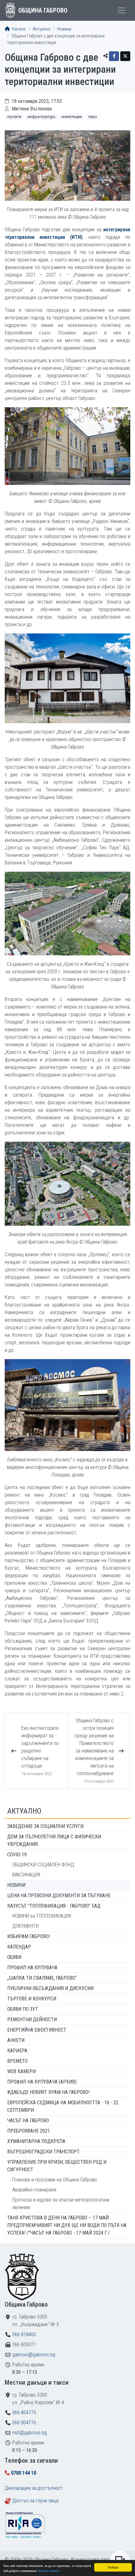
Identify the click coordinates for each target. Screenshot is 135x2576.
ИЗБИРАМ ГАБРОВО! (29, 1936)
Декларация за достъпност (34, 2488)
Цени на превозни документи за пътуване (59, 1895)
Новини (64, 29)
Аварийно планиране (34, 2190)
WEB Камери (22, 2071)
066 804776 (24, 2423)
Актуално (42, 29)
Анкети (16, 2040)
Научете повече (48, 2570)
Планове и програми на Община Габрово (55, 2180)
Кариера (17, 2051)
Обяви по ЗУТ (23, 2009)
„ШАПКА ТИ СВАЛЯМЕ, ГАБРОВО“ (42, 1978)
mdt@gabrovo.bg (30, 2433)
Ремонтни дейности (32, 2019)
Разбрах (113, 2567)
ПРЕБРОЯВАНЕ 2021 (29, 2131)
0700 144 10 (24, 2473)
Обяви (14, 1957)
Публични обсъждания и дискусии (50, 1988)
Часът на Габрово (28, 2120)
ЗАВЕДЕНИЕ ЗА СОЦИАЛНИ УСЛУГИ (45, 1826)
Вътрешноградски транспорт (43, 2152)
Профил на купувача (32, 1968)
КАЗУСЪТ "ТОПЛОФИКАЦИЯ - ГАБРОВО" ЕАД (54, 1906)
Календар (19, 1947)
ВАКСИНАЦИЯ (26, 1875)
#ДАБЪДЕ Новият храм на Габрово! (48, 2092)
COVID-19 (17, 1855)
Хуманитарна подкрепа (36, 2141)
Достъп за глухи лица (35, 2501)
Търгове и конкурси (32, 1999)
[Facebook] (114, 56)
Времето (17, 2061)
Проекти (14, 117)
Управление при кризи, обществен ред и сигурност (57, 2166)
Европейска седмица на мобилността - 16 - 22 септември (63, 2106)
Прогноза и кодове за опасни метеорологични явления (61, 2204)
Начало (19, 29)
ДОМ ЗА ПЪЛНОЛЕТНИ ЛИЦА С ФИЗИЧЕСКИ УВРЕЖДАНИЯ (54, 1840)
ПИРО (93, 117)
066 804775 (24, 2413)
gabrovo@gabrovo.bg (34, 2355)
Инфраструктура (41, 117)
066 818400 (24, 2334)
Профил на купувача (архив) (42, 2082)
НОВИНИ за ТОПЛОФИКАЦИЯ (42, 1916)
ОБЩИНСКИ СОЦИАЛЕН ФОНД (43, 1865)
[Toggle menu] (121, 10)
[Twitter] (125, 56)
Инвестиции (72, 117)
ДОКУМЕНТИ (25, 1926)
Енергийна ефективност (37, 2030)
